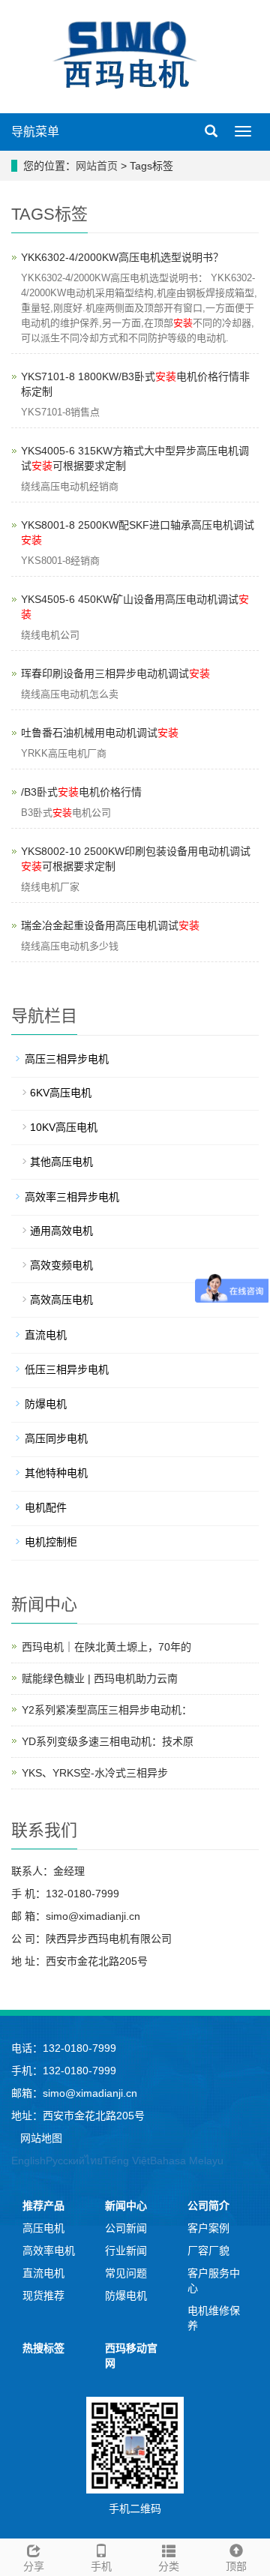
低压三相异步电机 (67, 1369)
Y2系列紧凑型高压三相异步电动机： (107, 1710)
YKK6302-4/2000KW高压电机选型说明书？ (122, 257)
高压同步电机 (56, 1438)
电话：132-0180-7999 (64, 2048)
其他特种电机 (56, 1473)
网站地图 (41, 2138)
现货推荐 (43, 2296)
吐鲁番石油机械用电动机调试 (100, 733)
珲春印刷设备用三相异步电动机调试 (115, 673)
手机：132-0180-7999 (64, 2071)
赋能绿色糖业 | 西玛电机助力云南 (100, 1678)
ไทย (94, 2161)
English (28, 2161)
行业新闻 (126, 2251)
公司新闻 (126, 2228)
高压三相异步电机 (67, 1059)
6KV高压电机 (61, 1093)
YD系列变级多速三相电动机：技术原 (108, 1741)
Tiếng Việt (126, 2161)
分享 (34, 2566)
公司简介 (208, 2206)
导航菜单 (35, 132)
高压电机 (43, 2228)
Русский (65, 2161)
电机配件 (46, 1507)
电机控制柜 (51, 1542)
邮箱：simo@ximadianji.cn (74, 2093)
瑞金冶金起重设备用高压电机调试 (110, 925)
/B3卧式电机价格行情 (81, 792)
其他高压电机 (61, 1162)
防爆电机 (46, 1404)
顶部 (236, 2566)
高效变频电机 (61, 1265)
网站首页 (97, 166)
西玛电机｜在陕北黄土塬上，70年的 (106, 1647)
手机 (101, 2566)
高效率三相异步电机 (72, 1197)
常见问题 (126, 2273)
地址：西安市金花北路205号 (78, 2116)
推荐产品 (43, 2206)
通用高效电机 (61, 1231)
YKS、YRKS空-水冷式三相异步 (95, 1773)
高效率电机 (49, 2251)
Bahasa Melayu (187, 2161)
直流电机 (46, 1335)
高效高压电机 (61, 1300)
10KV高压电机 (64, 1127)
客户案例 (208, 2228)
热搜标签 (43, 2348)
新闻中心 (126, 2206)
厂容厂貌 (208, 2251)
